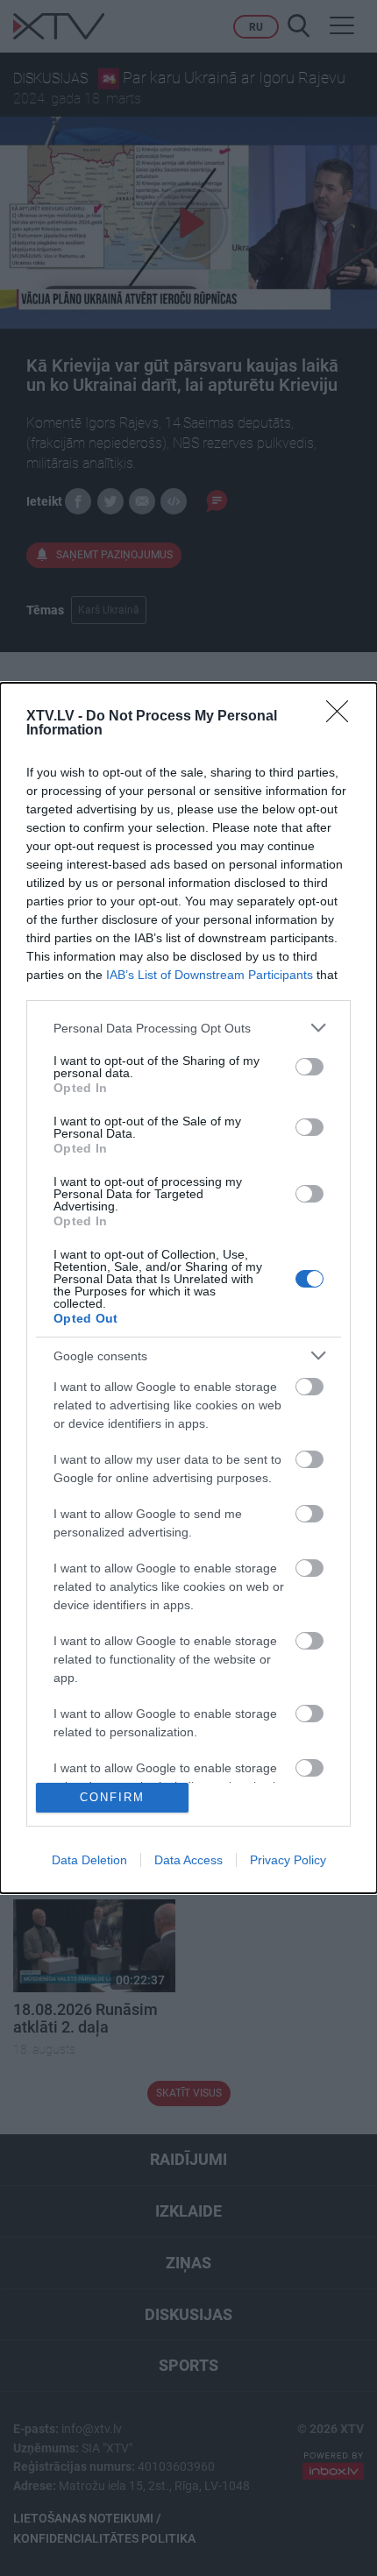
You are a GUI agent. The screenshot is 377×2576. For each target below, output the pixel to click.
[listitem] (188, 1028)
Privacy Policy (288, 1860)
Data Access (188, 1860)
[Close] (343, 717)
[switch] (309, 1067)
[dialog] (188, 1288)
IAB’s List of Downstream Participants (210, 975)
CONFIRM (112, 1797)
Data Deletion (89, 1860)
